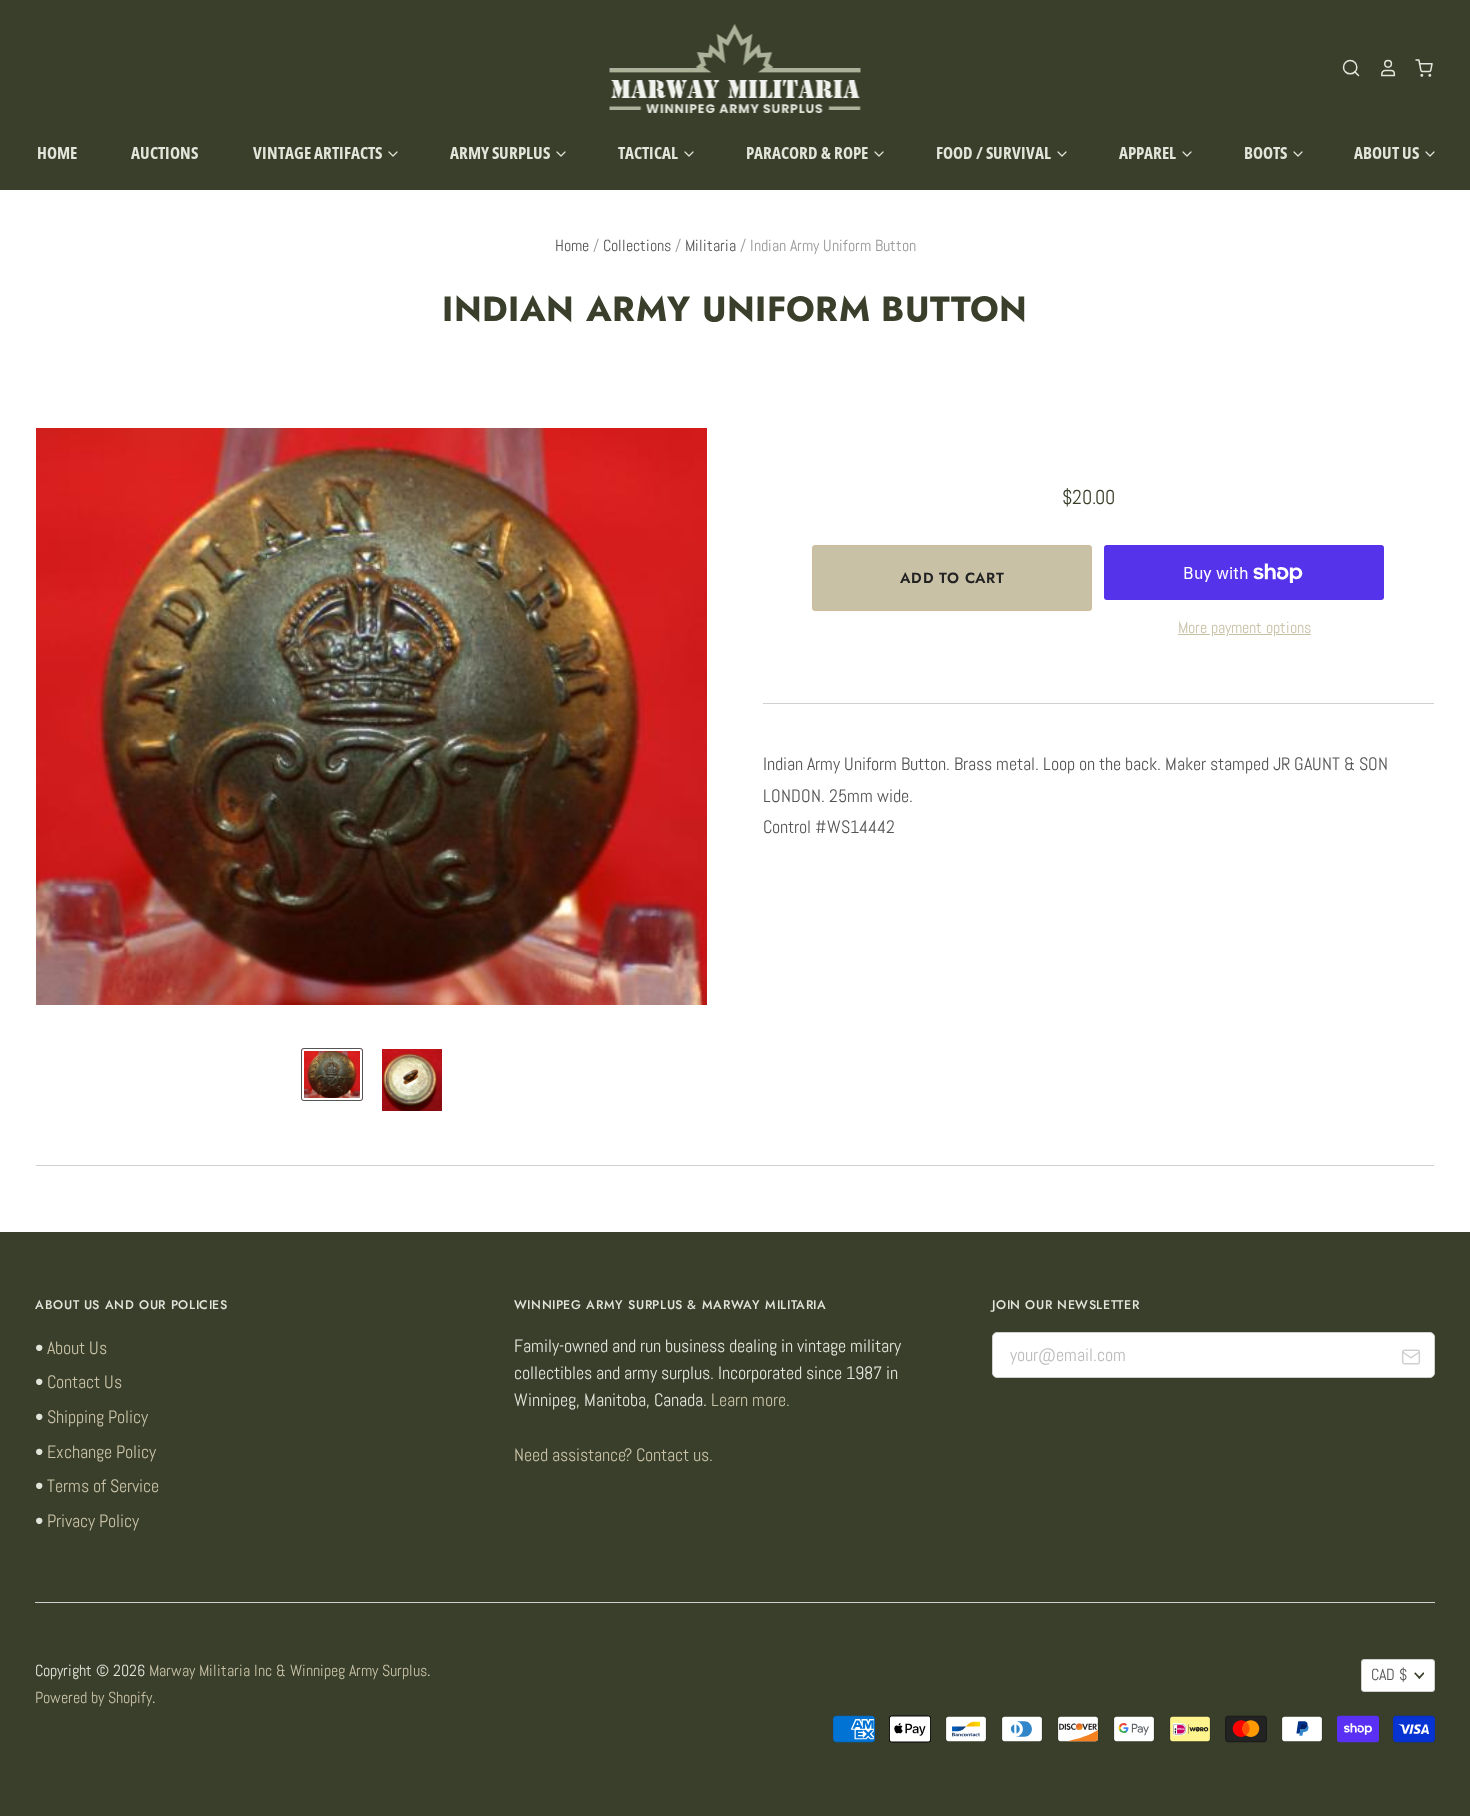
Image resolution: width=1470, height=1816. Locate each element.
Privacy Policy (93, 1520)
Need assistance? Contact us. (613, 1454)
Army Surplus (501, 152)
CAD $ (1389, 1675)
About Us (1388, 152)
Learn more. (750, 1399)
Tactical (649, 152)
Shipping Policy (97, 1416)
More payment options (1244, 628)
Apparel (1149, 152)
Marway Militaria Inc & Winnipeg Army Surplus (288, 1671)
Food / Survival (995, 152)
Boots (1267, 152)
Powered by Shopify (93, 1698)
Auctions (164, 152)
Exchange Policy (101, 1451)
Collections (637, 246)
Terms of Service (103, 1485)
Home (57, 152)
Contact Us (84, 1381)
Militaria (710, 246)
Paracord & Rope (808, 152)
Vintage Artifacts (319, 152)
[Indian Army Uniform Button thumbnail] (332, 1075)
